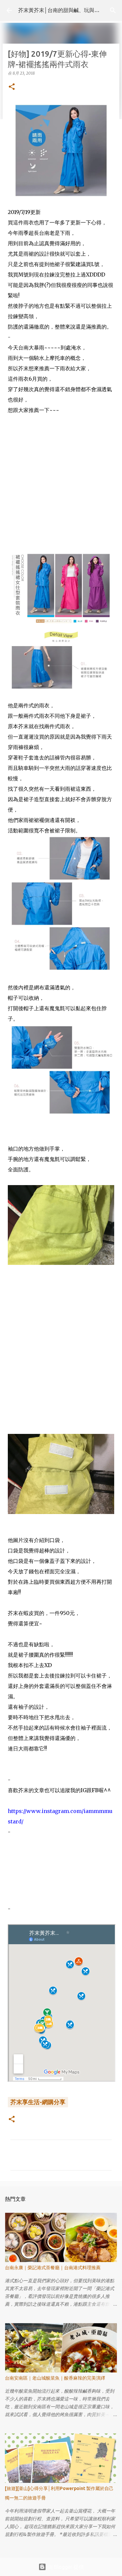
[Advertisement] (61, 489)
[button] (12, 87)
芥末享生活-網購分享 (38, 2102)
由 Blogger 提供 (65, 2567)
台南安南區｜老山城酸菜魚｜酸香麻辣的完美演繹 (55, 2378)
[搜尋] (113, 10)
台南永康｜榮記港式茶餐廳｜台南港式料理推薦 (53, 2268)
